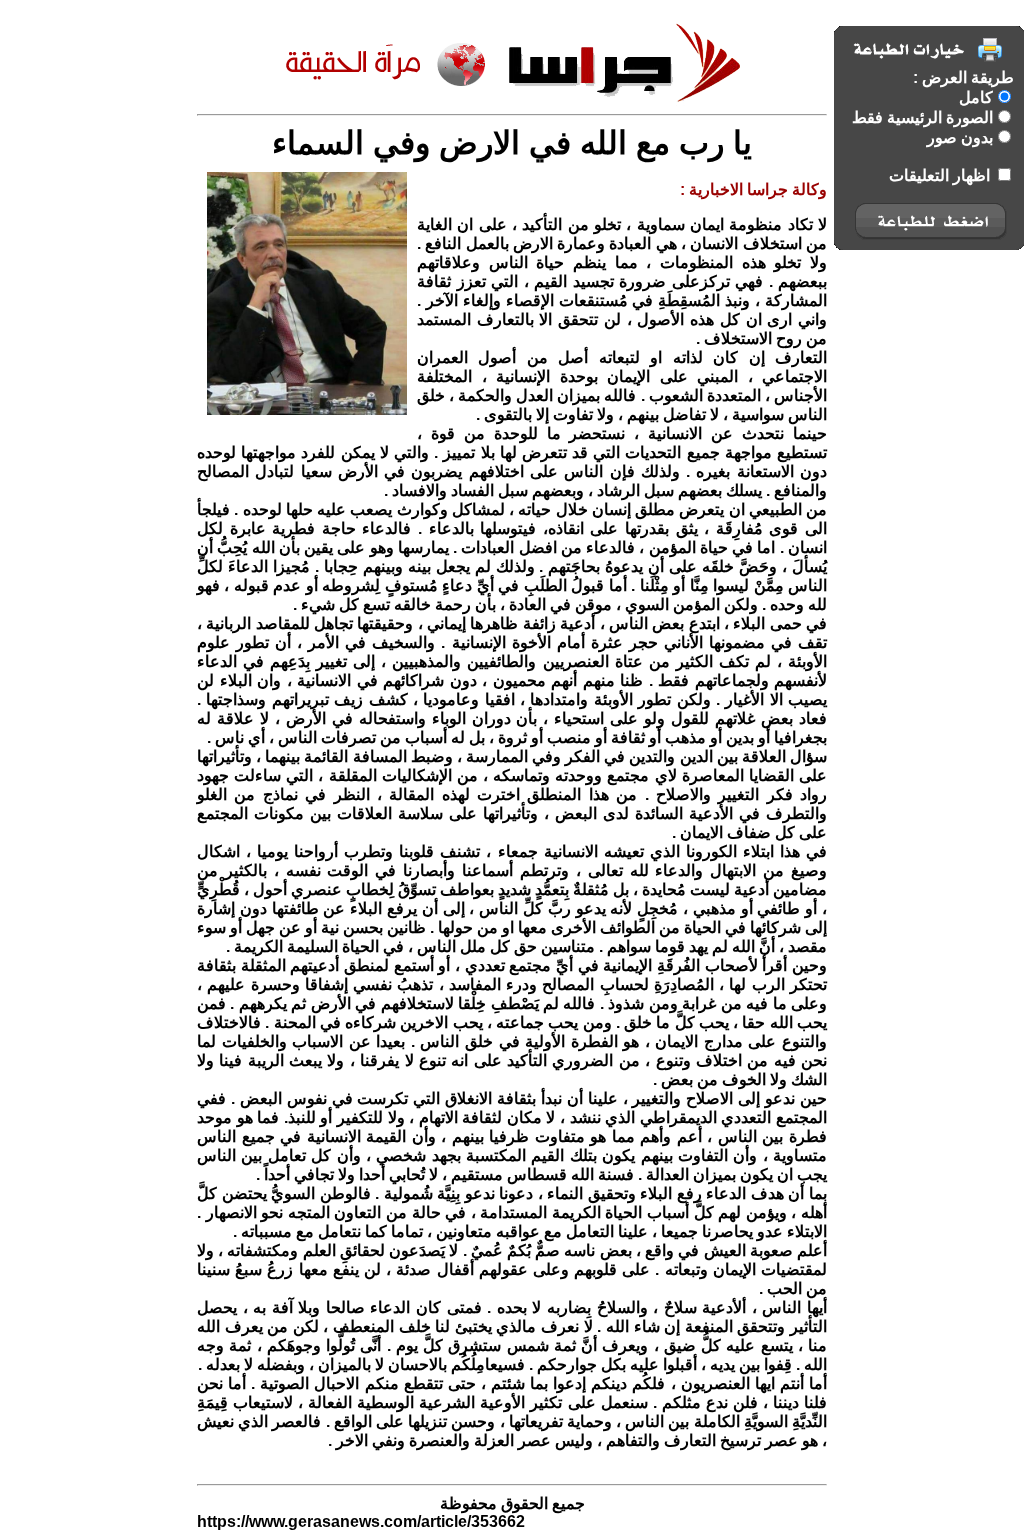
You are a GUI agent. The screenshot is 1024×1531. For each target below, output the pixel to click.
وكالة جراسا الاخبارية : (753, 189)
